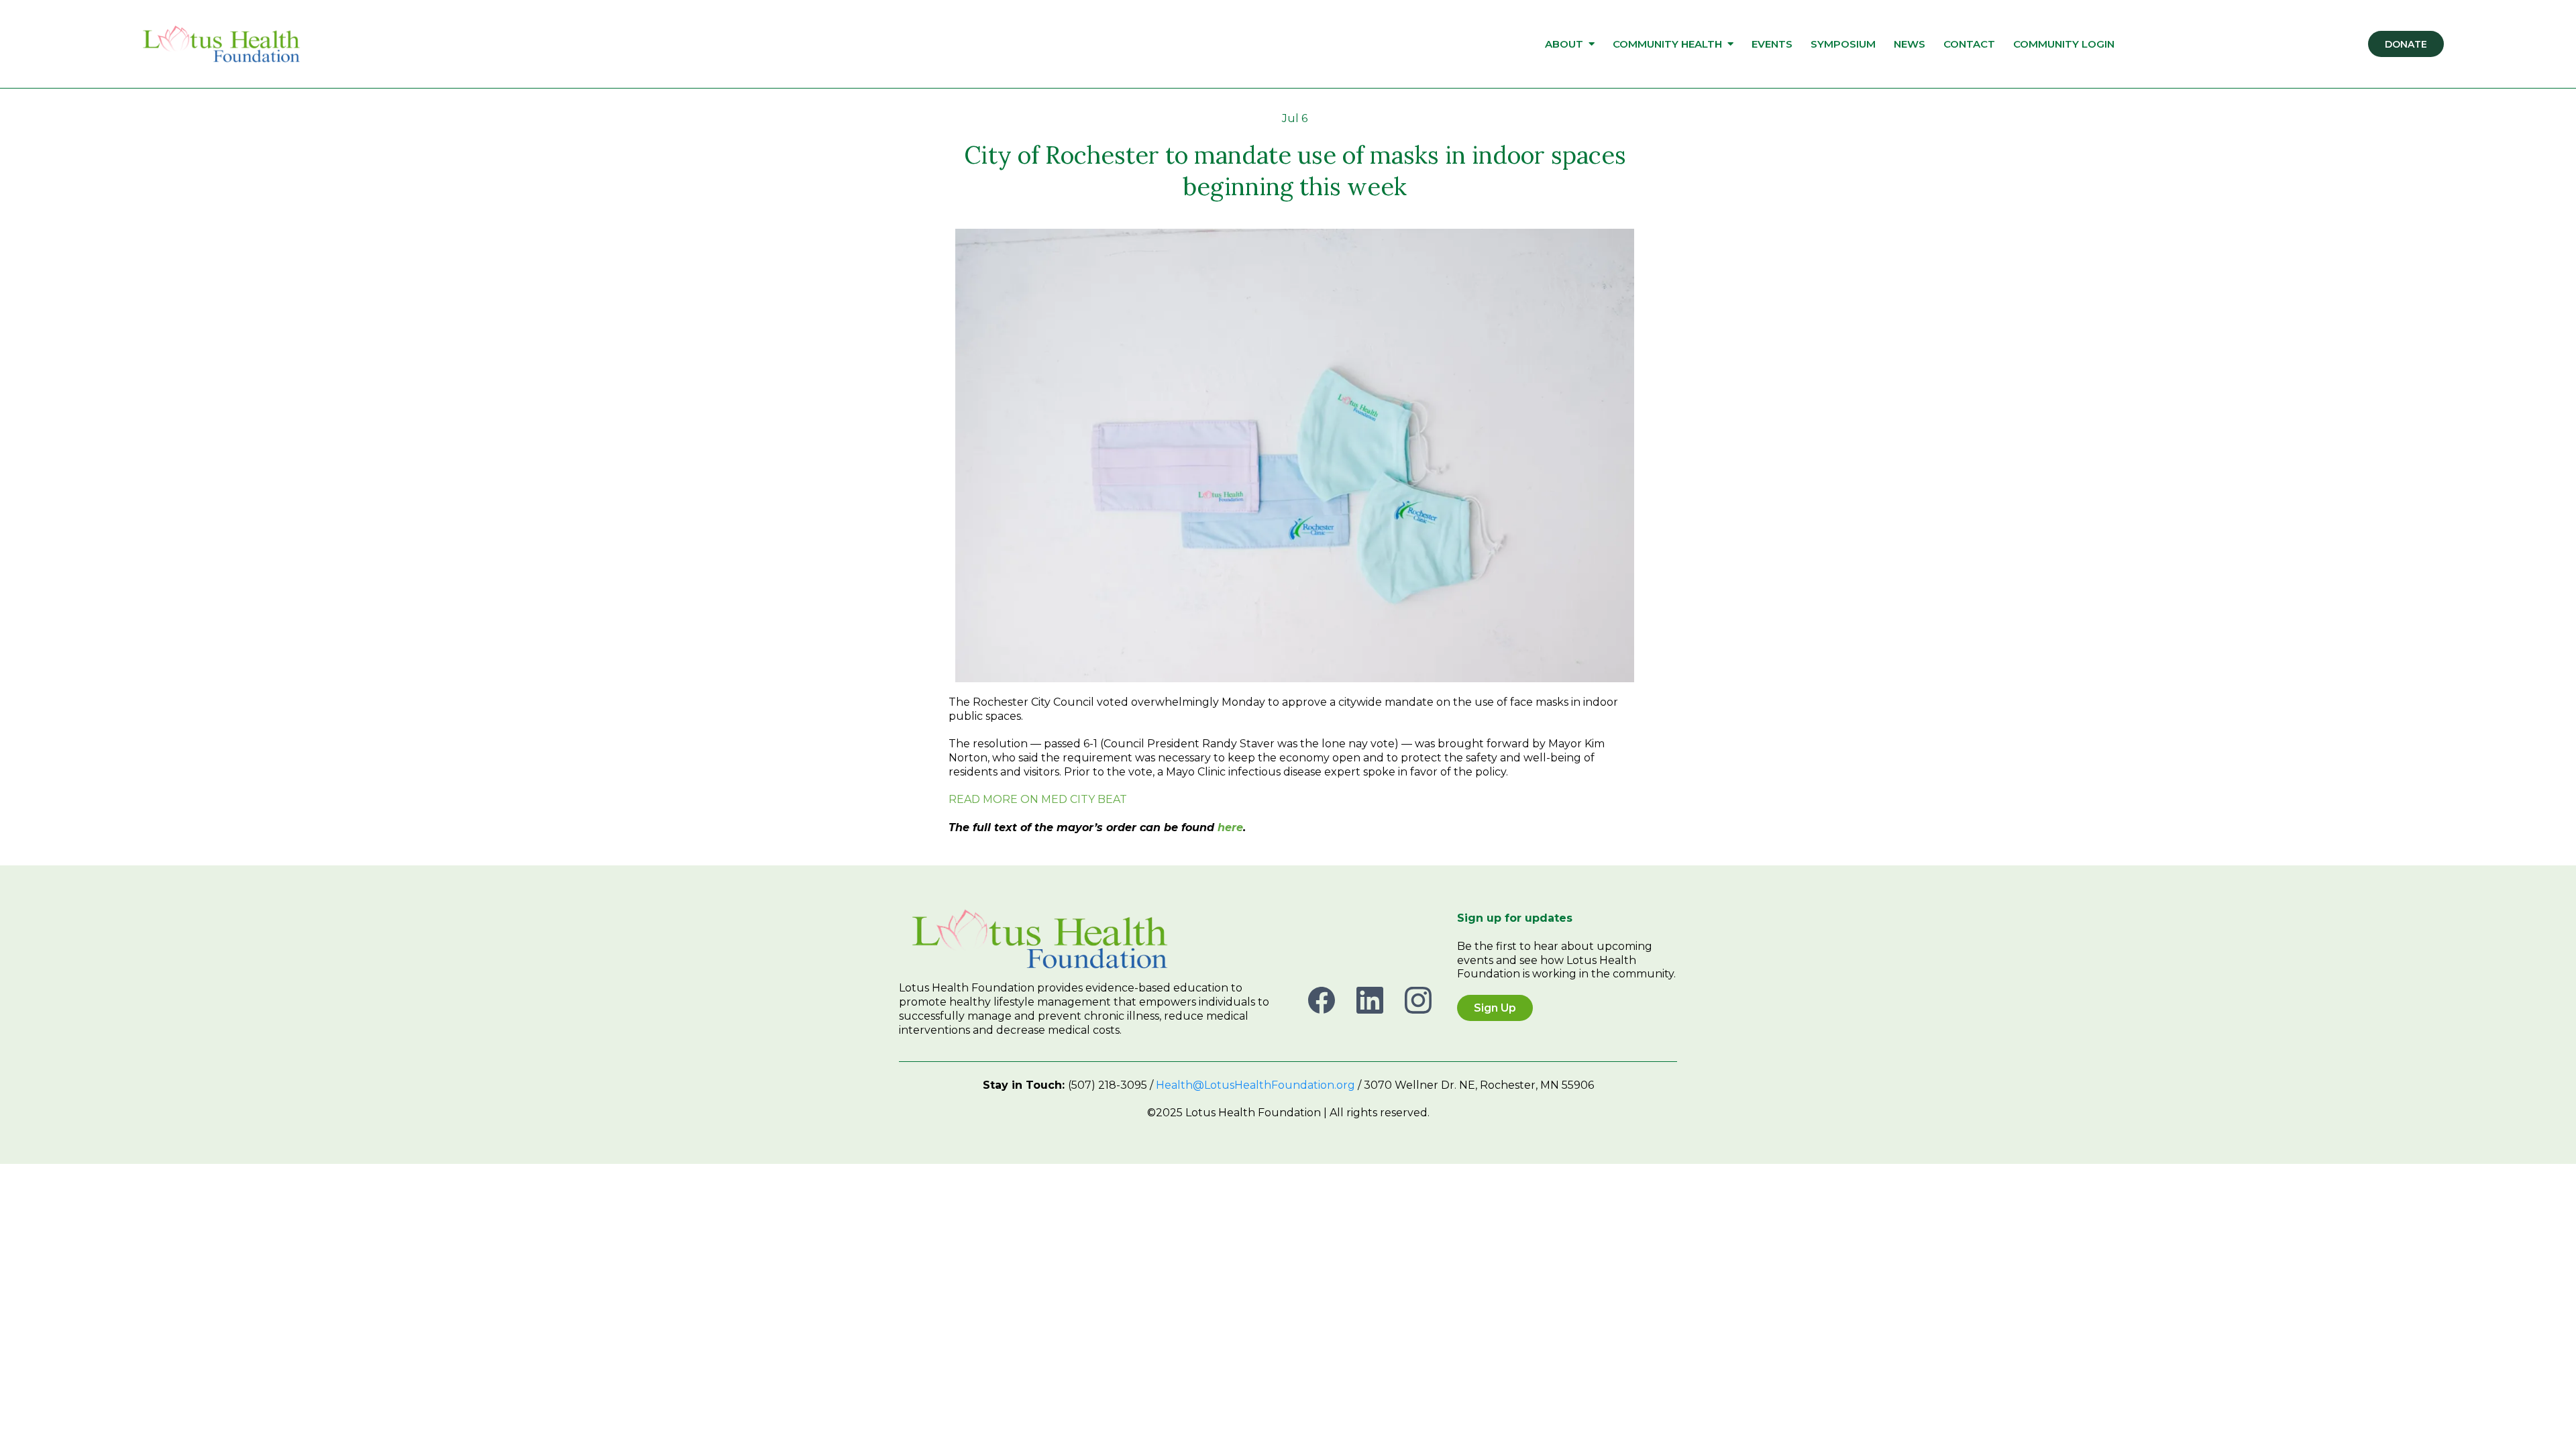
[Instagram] (1418, 1000)
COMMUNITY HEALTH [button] (1669, 44)
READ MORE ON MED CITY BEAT (1038, 799)
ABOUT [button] (1565, 44)
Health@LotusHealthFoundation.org (1255, 1085)
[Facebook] (1322, 1000)
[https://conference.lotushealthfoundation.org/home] (221, 44)
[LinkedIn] (1370, 1000)
